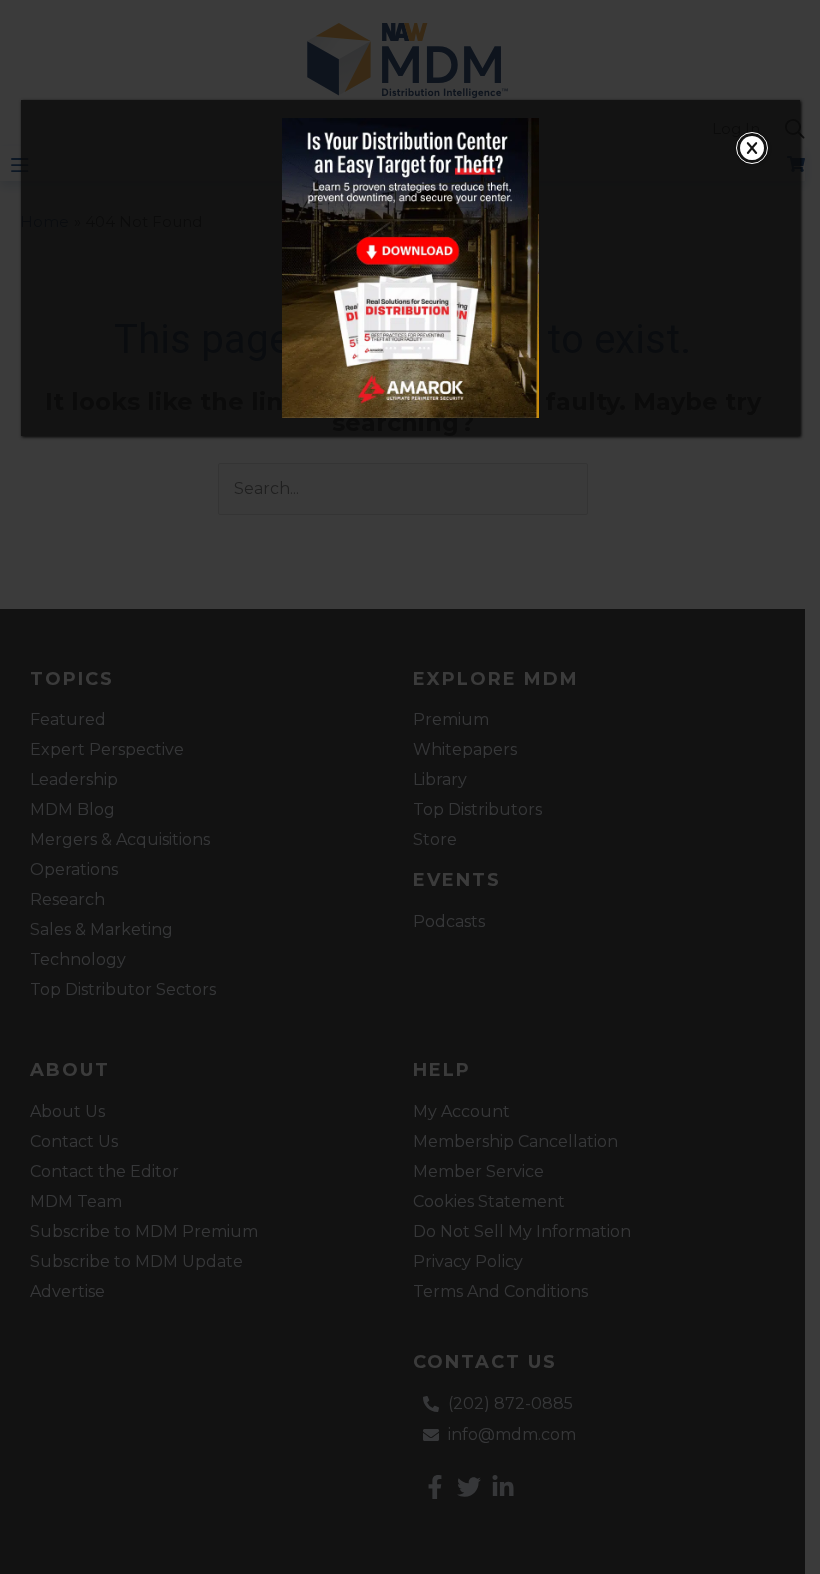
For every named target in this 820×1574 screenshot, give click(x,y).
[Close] (752, 148)
